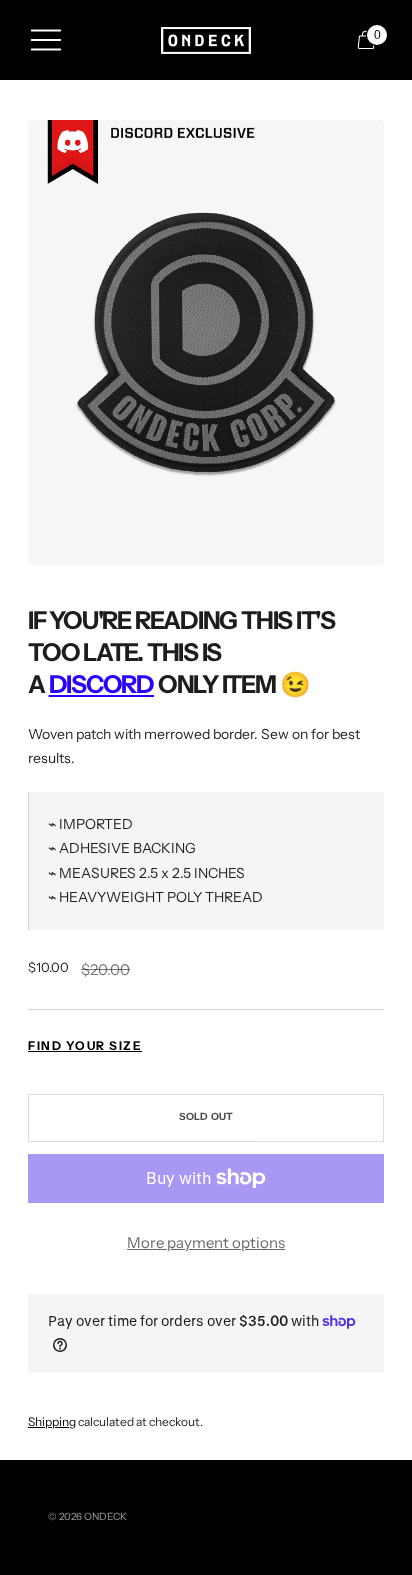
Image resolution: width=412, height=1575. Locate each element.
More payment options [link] (206, 1242)
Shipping (52, 1421)
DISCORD (101, 684)
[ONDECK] (206, 40)
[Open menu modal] (46, 40)
